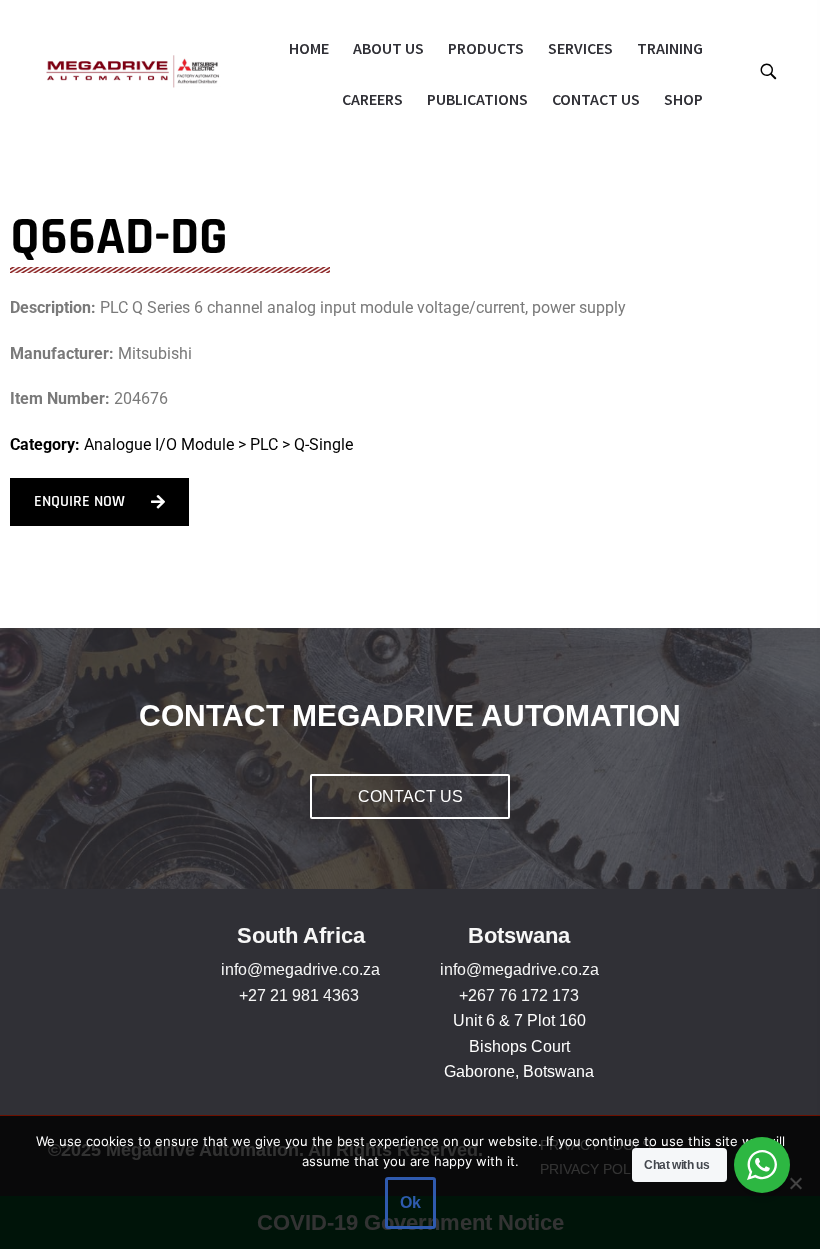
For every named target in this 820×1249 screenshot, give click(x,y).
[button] (767, 70)
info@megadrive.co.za (300, 969)
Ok (410, 1202)
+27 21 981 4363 (299, 995)
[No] (795, 1183)
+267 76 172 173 (519, 995)
